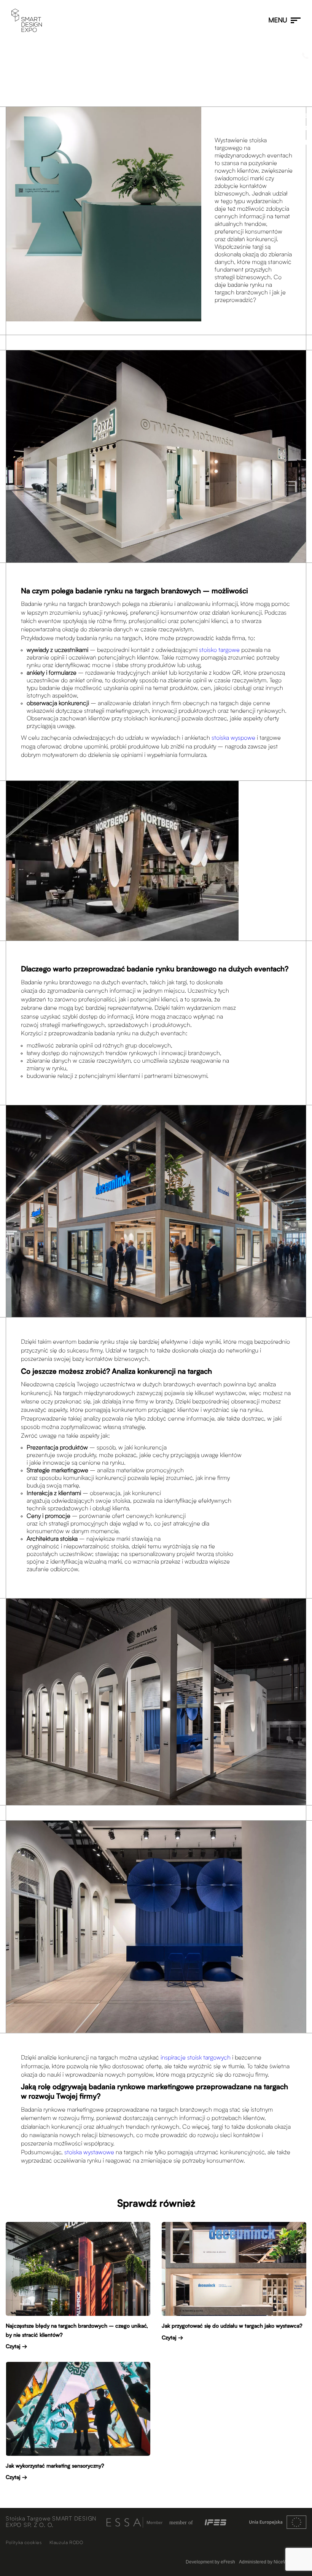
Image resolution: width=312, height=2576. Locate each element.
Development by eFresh (210, 2562)
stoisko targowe (219, 650)
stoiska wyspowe (233, 738)
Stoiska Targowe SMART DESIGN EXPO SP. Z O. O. (51, 2522)
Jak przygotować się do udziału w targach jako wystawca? (232, 2326)
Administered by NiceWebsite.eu (273, 2562)
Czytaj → (16, 2347)
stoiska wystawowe (89, 2153)
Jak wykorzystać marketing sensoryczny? (55, 2466)
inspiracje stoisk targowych (196, 2058)
